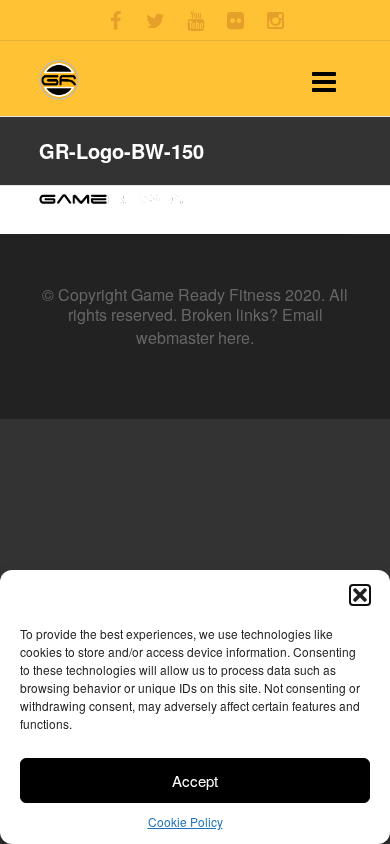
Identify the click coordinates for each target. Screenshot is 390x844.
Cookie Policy (185, 821)
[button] (360, 595)
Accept (195, 780)
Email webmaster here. (229, 325)
